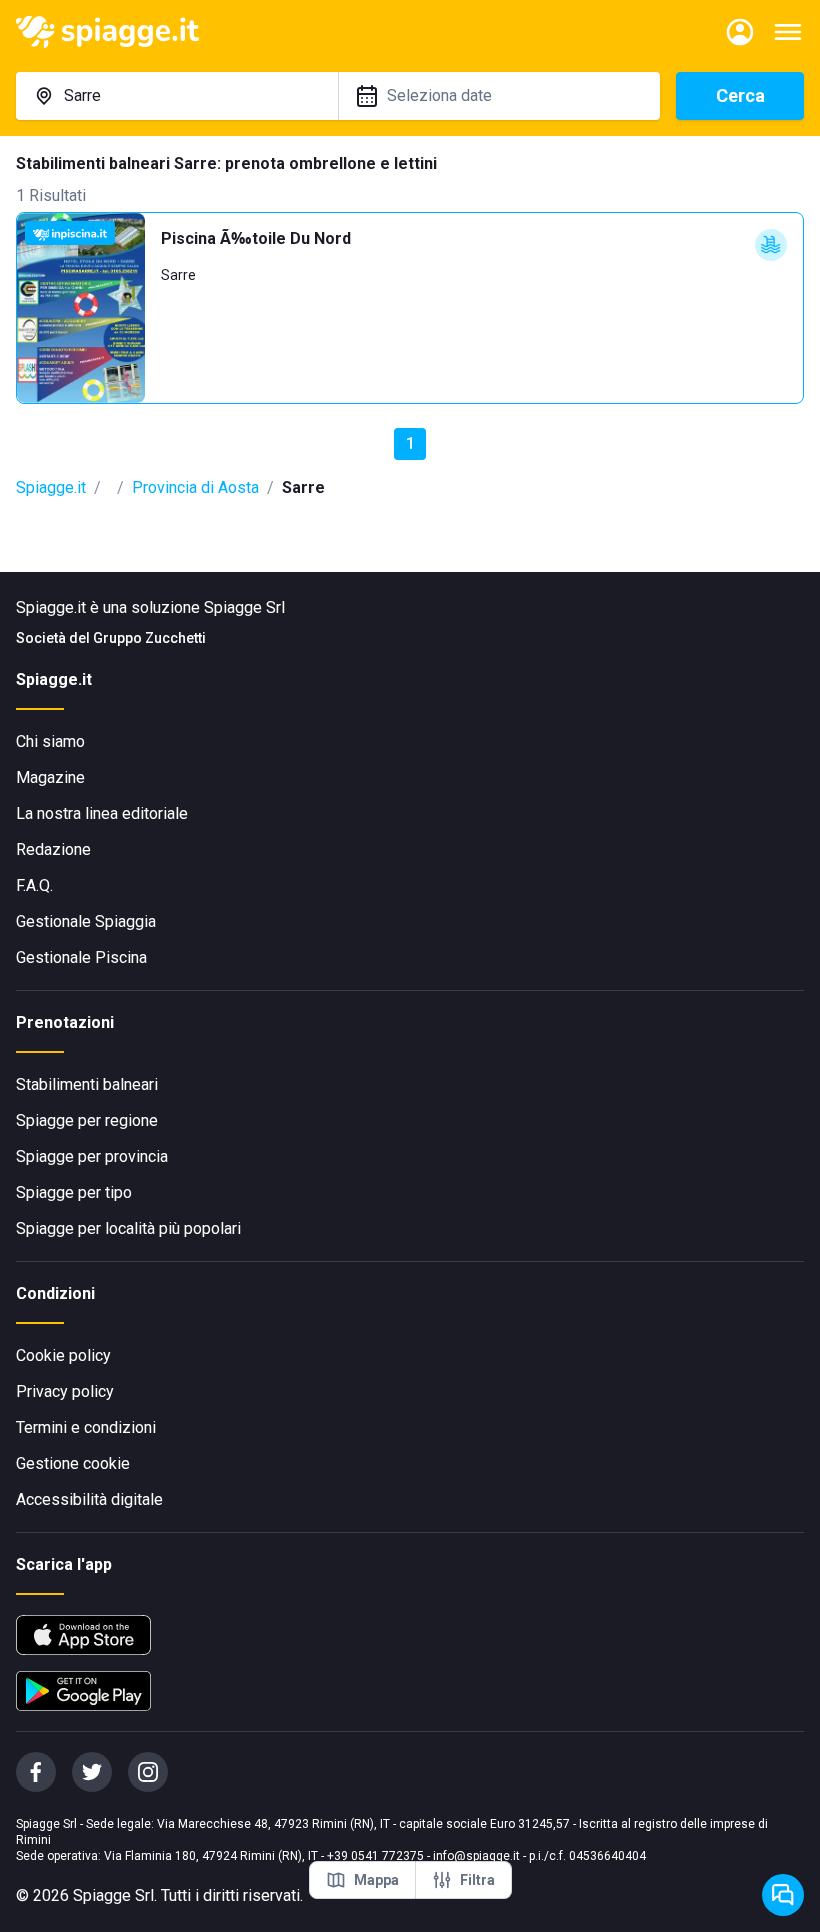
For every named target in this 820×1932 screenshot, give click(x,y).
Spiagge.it (51, 487)
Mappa (376, 1880)
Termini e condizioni (86, 1427)
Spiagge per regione (87, 1120)
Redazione (53, 849)
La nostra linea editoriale (102, 813)
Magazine (50, 777)
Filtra (477, 1880)
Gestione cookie (73, 1463)
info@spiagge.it (476, 1856)
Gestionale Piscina (81, 957)
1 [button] (410, 443)
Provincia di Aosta (195, 487)
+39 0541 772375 (375, 1856)
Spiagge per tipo (74, 1192)
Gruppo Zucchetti (149, 638)
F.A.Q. (34, 885)
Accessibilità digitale (89, 1499)
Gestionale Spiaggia (86, 921)
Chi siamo (50, 741)
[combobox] (177, 96)
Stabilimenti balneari (87, 1084)
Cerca (740, 95)
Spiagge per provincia (92, 1156)
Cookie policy (63, 1355)
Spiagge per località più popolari (128, 1228)
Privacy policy (65, 1391)
